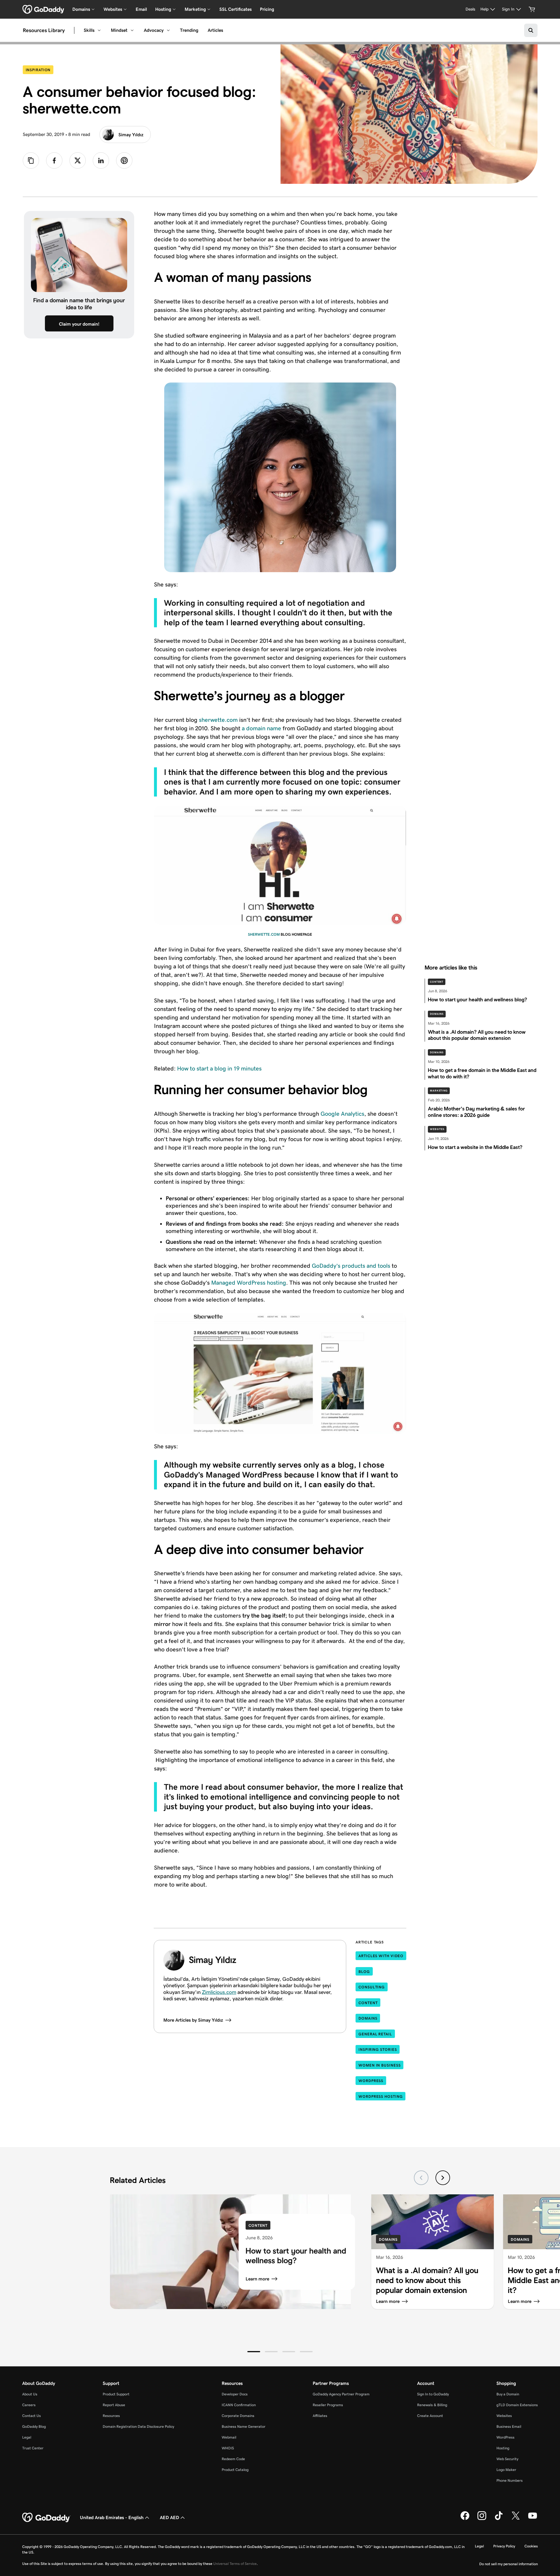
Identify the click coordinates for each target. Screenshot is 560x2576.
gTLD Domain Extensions (517, 2405)
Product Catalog (235, 2470)
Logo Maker (506, 2470)
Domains (437, 1014)
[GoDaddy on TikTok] (499, 2519)
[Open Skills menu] (99, 30)
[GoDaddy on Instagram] (482, 2519)
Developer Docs (235, 2394)
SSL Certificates (236, 9)
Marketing (439, 1091)
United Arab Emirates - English (112, 2518)
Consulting (372, 1987)
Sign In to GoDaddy (433, 2394)
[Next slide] (443, 2178)
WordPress (371, 2081)
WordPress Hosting (380, 2096)
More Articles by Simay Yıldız (193, 2020)
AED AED (169, 2518)
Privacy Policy (504, 2546)
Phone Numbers (510, 2480)
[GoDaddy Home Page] (46, 2518)
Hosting (503, 2448)
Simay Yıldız (131, 135)
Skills (89, 30)
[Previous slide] (421, 2178)
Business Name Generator (244, 2426)
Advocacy (154, 30)
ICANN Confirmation (239, 2405)
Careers (29, 2405)
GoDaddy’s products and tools (351, 1266)
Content (437, 982)
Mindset (119, 30)
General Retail (375, 2034)
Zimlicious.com (219, 1992)
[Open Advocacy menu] (168, 30)
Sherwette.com (264, 934)
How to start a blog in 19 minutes (220, 1068)
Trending (189, 30)
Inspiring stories (378, 2050)
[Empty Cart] (532, 9)
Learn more (257, 2279)
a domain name (261, 728)
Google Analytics (342, 1114)
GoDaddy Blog (34, 2426)
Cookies (531, 2546)
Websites (437, 1129)
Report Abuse (114, 2405)
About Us (30, 2394)
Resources (111, 2416)
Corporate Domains (238, 2416)
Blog (364, 1972)
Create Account (430, 2416)
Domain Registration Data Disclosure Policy (138, 2426)
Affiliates (320, 2416)
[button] (254, 2352)
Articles (215, 30)
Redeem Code (233, 2459)
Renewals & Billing (432, 2405)
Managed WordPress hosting (249, 1283)
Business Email (509, 2426)
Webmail (229, 2437)
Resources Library (44, 30)
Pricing (267, 9)
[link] (54, 160)
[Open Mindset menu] (132, 30)
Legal (27, 2437)
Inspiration (40, 70)
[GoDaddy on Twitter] (516, 2519)
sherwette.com (218, 720)
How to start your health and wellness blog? (296, 2255)
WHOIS (228, 2448)
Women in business (379, 2065)
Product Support (116, 2394)
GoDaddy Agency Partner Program (341, 2394)
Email (141, 9)
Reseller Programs (328, 2405)
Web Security (507, 2459)
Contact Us (32, 2416)
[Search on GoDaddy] (531, 30)
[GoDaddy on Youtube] (533, 2519)
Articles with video (381, 1956)
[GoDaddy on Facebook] (465, 2519)
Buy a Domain (508, 2394)
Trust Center (33, 2448)
